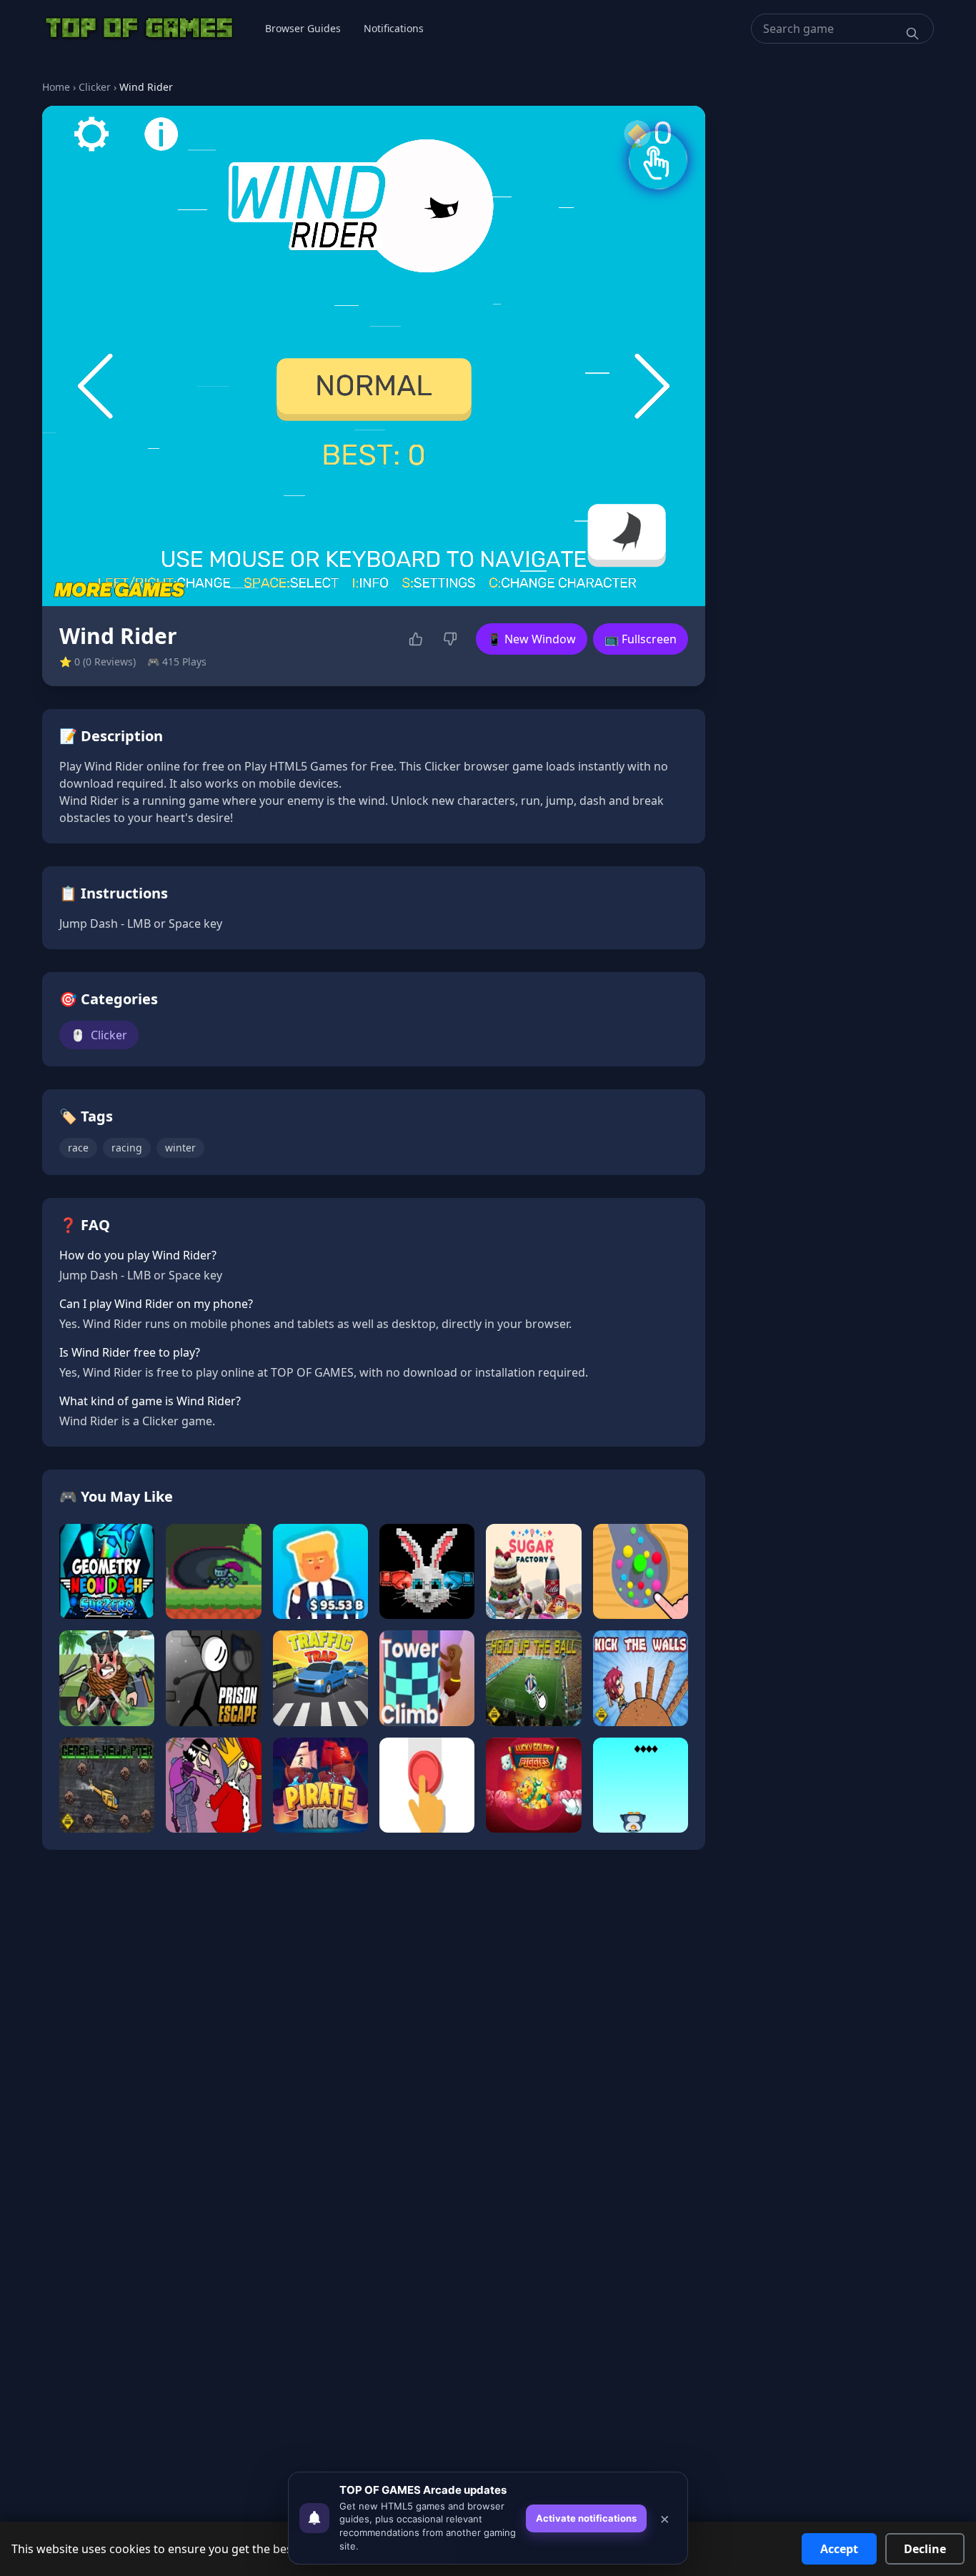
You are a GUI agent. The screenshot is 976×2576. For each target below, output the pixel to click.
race (78, 1148)
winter (180, 1148)
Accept (839, 2549)
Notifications (394, 28)
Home (56, 87)
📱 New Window (532, 639)
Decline (925, 2549)
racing (127, 1148)
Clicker (95, 87)
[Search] (912, 34)
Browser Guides (303, 28)
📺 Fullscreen (641, 639)
